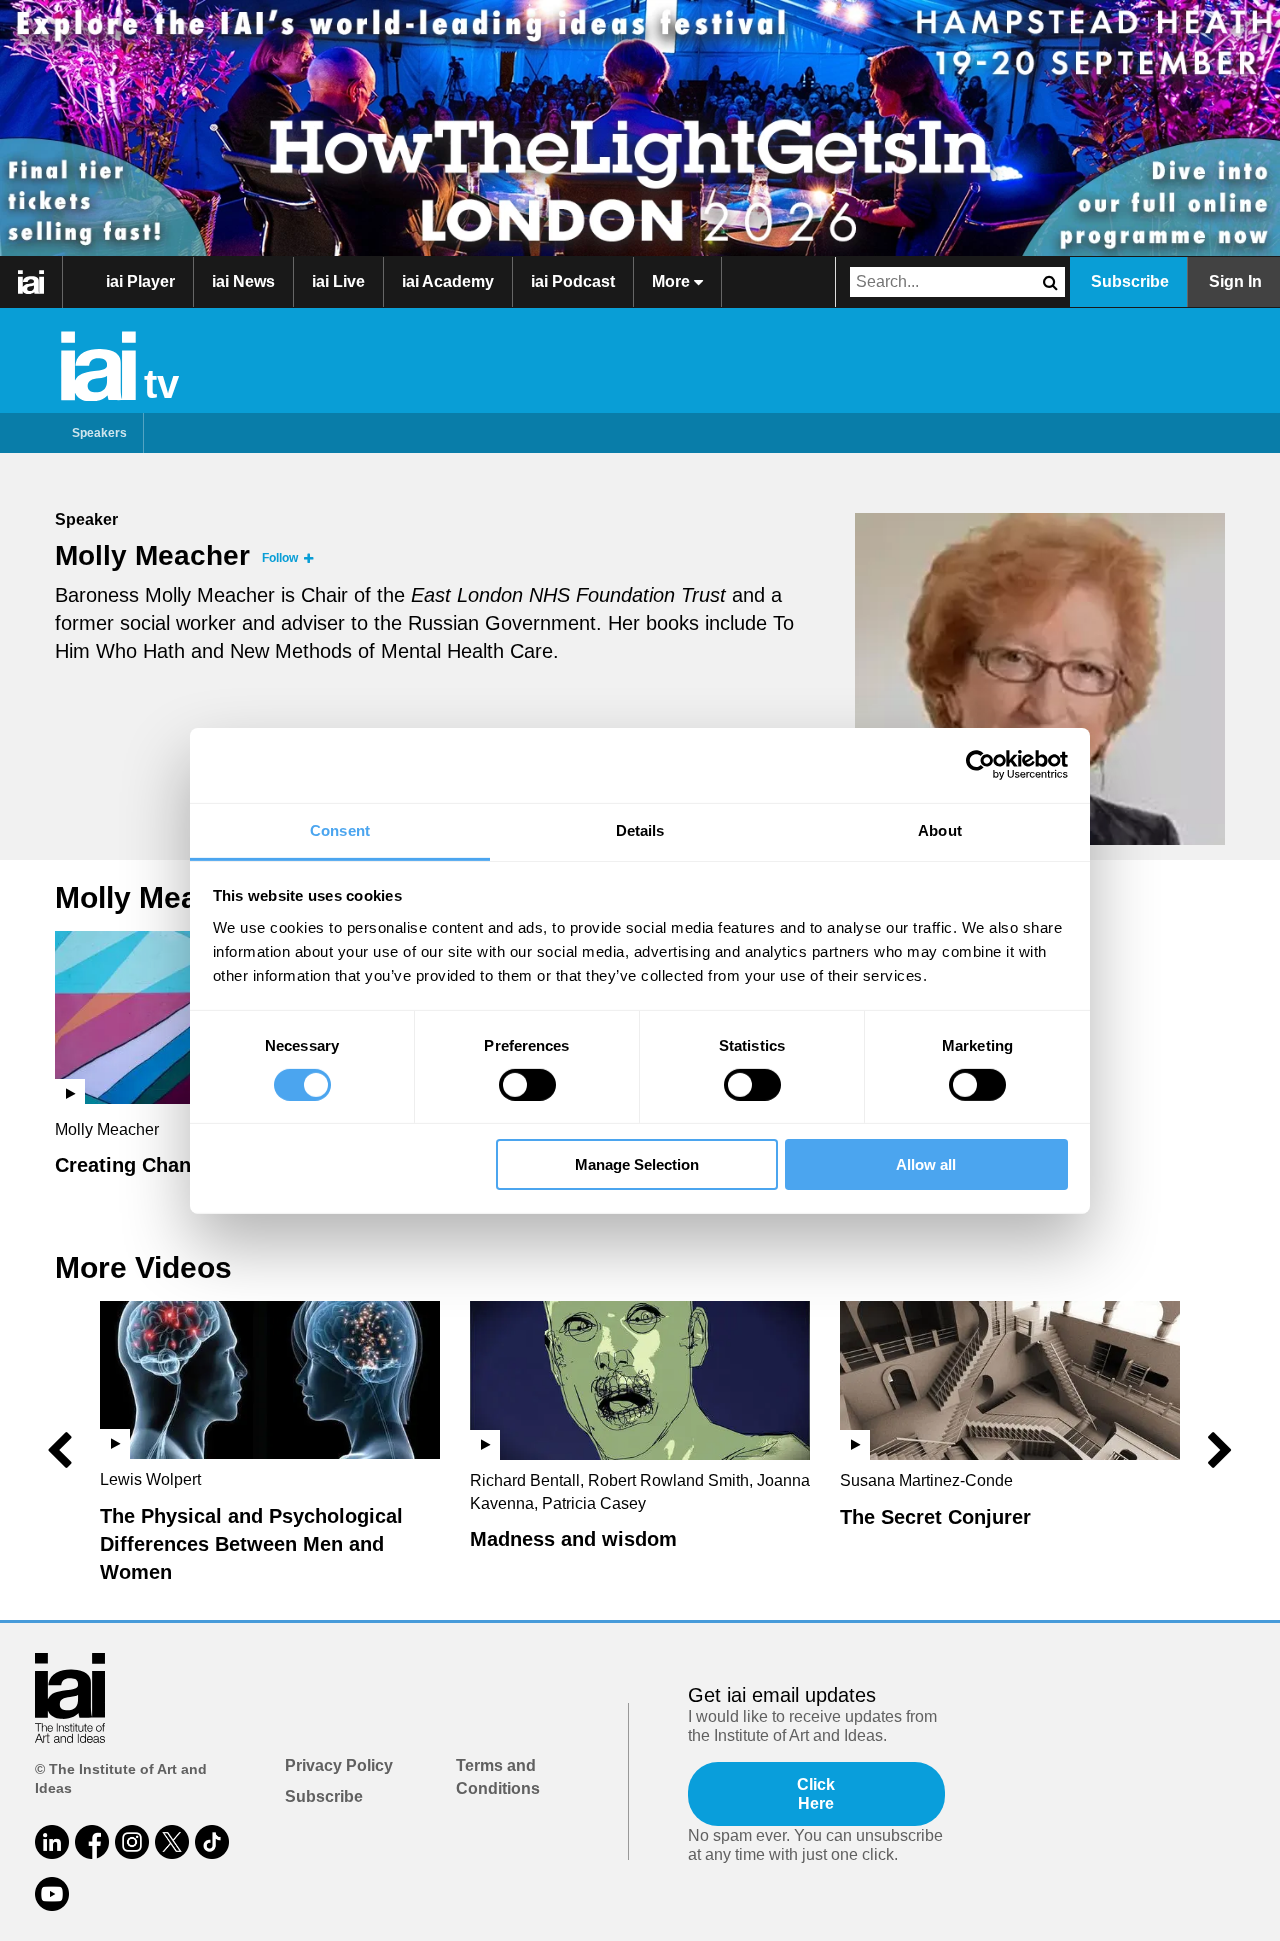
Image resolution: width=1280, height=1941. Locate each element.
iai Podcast (573, 281)
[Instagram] (132, 1842)
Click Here (816, 1794)
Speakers (99, 433)
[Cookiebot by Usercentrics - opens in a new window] (980, 765)
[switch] (527, 1085)
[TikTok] (212, 1842)
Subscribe (1130, 281)
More (673, 281)
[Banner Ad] (640, 128)
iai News (243, 281)
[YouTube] (52, 1894)
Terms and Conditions (498, 1776)
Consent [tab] (340, 829)
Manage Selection (637, 1164)
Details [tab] (640, 829)
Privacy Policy (339, 1765)
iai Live (338, 281)
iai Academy (448, 281)
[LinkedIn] (52, 1842)
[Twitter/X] (172, 1842)
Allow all (926, 1164)
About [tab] (940, 829)
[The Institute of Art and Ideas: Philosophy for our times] (31, 282)
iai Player (140, 281)
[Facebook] (92, 1842)
